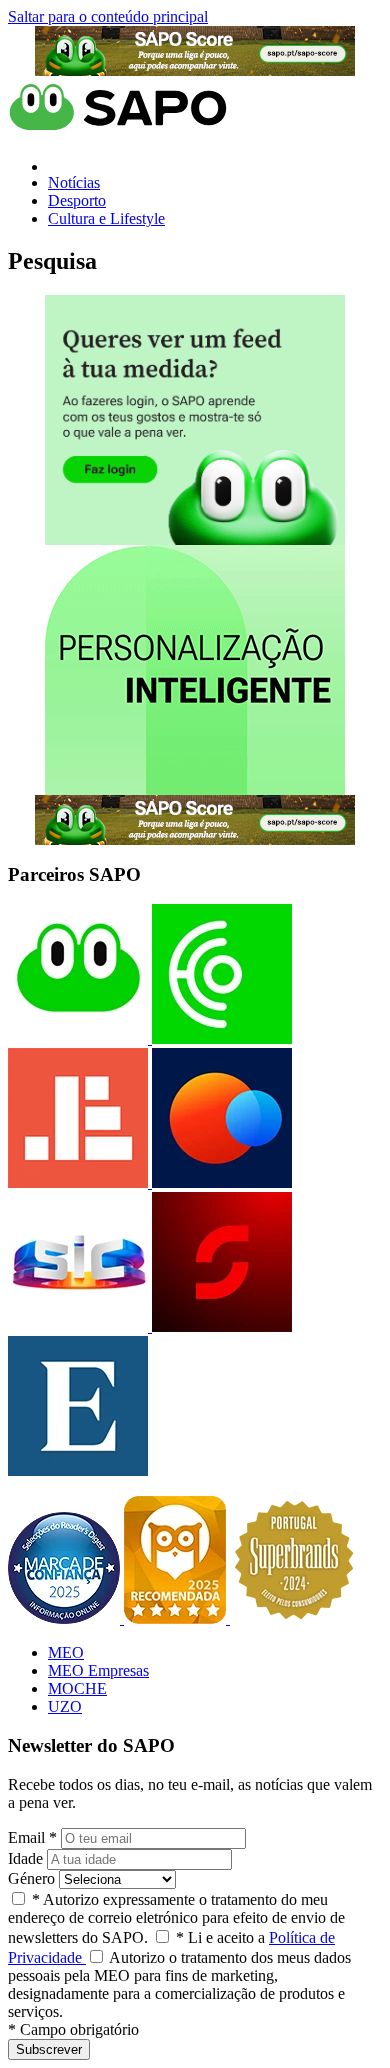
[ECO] (220, 1038)
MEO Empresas (98, 1670)
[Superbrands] (294, 1618)
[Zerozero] (220, 1182)
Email (32, 1837)
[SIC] (78, 1326)
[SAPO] (78, 1038)
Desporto (77, 200)
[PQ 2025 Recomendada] (177, 1618)
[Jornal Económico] (78, 1182)
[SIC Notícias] (220, 1326)
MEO (66, 1652)
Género (31, 1878)
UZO (65, 1706)
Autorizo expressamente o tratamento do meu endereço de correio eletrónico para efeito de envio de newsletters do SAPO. (176, 1918)
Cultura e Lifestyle (106, 218)
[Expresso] (78, 1470)
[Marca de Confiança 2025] (66, 1618)
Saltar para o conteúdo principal (108, 16)
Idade (25, 1858)
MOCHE (77, 1688)
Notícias (74, 182)
